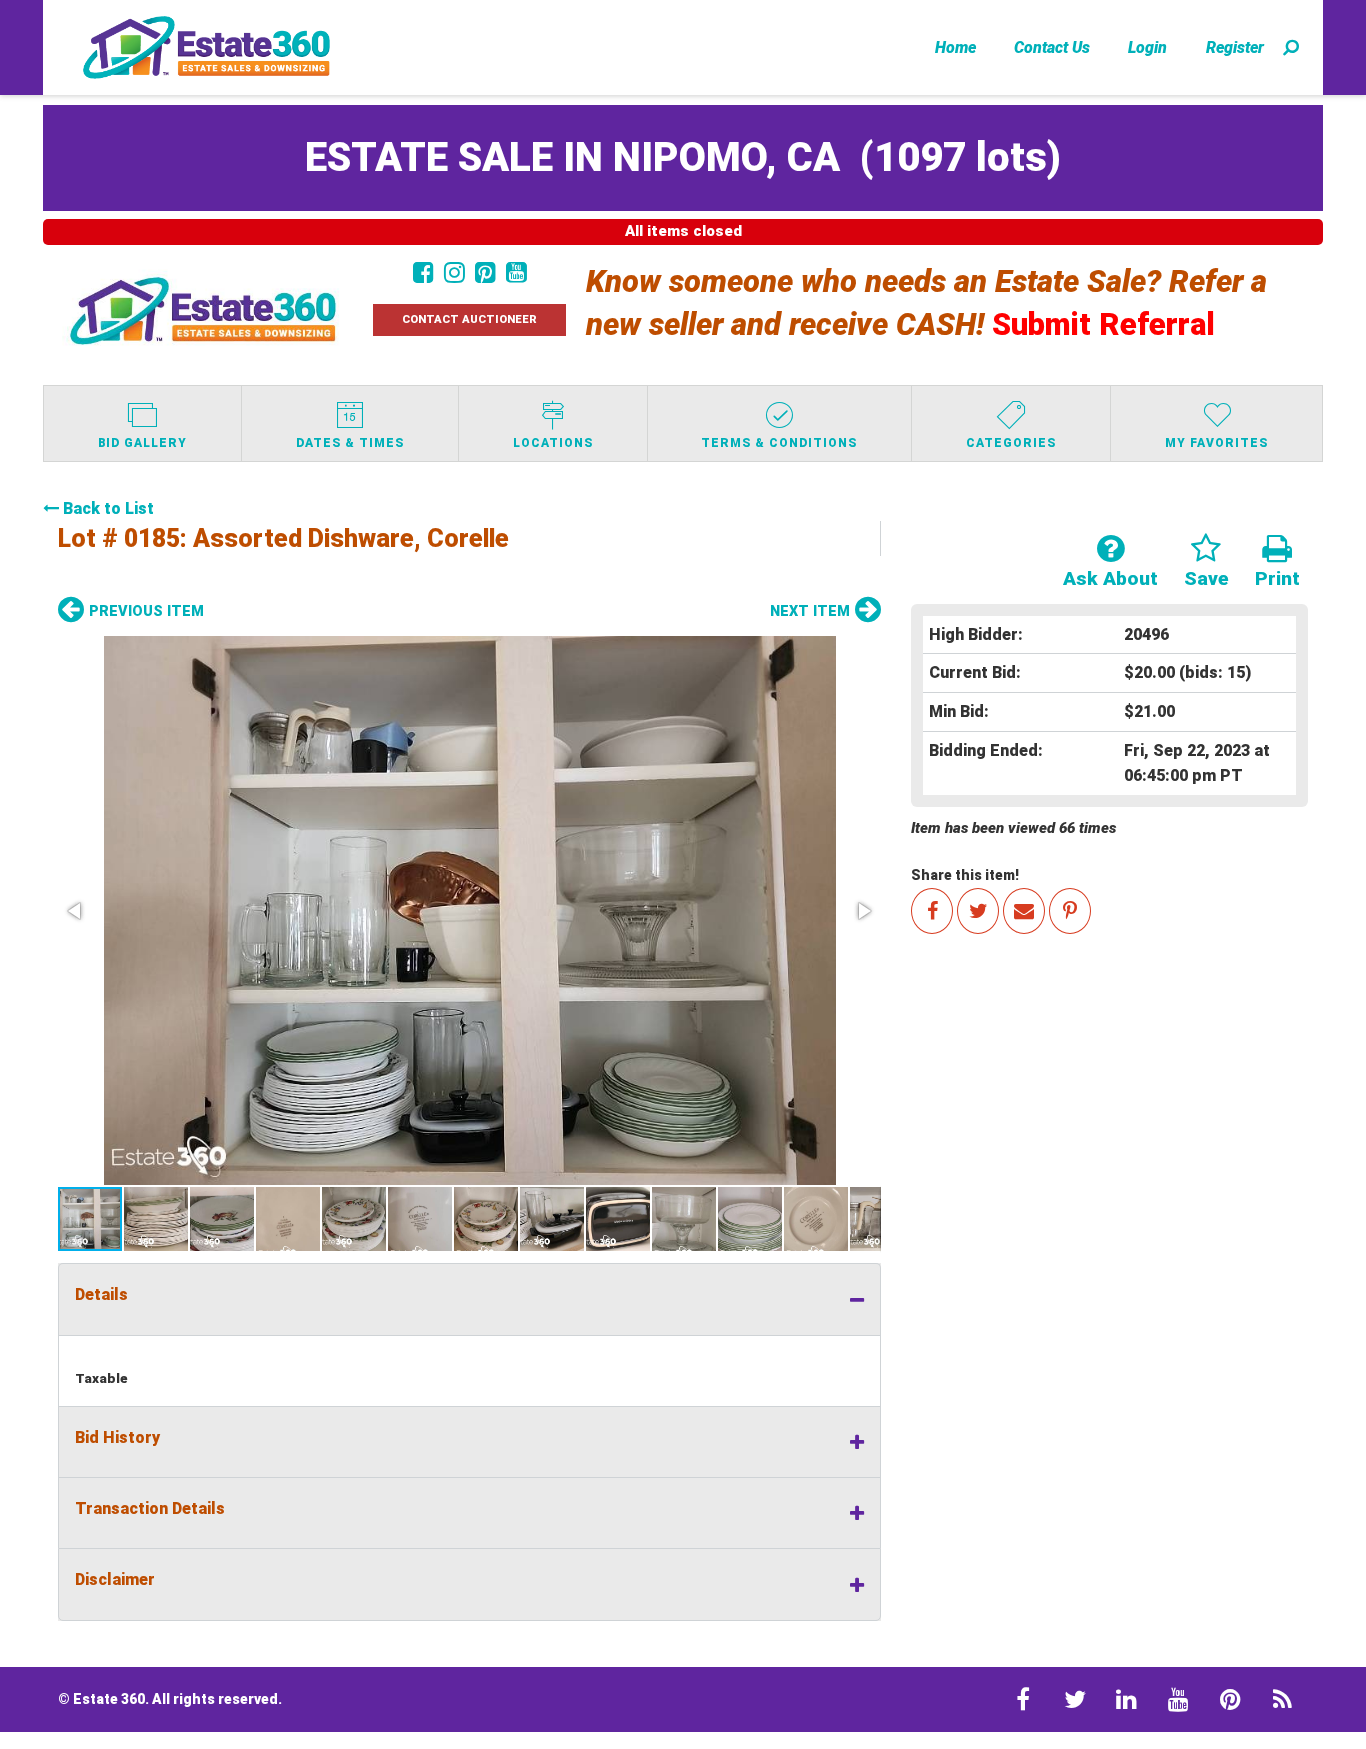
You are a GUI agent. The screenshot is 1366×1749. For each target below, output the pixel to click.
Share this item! (965, 875)
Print (1277, 578)
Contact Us (1052, 47)
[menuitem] (955, 47)
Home (955, 47)
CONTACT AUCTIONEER (469, 319)
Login (1147, 47)
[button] (469, 910)
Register (1235, 47)
